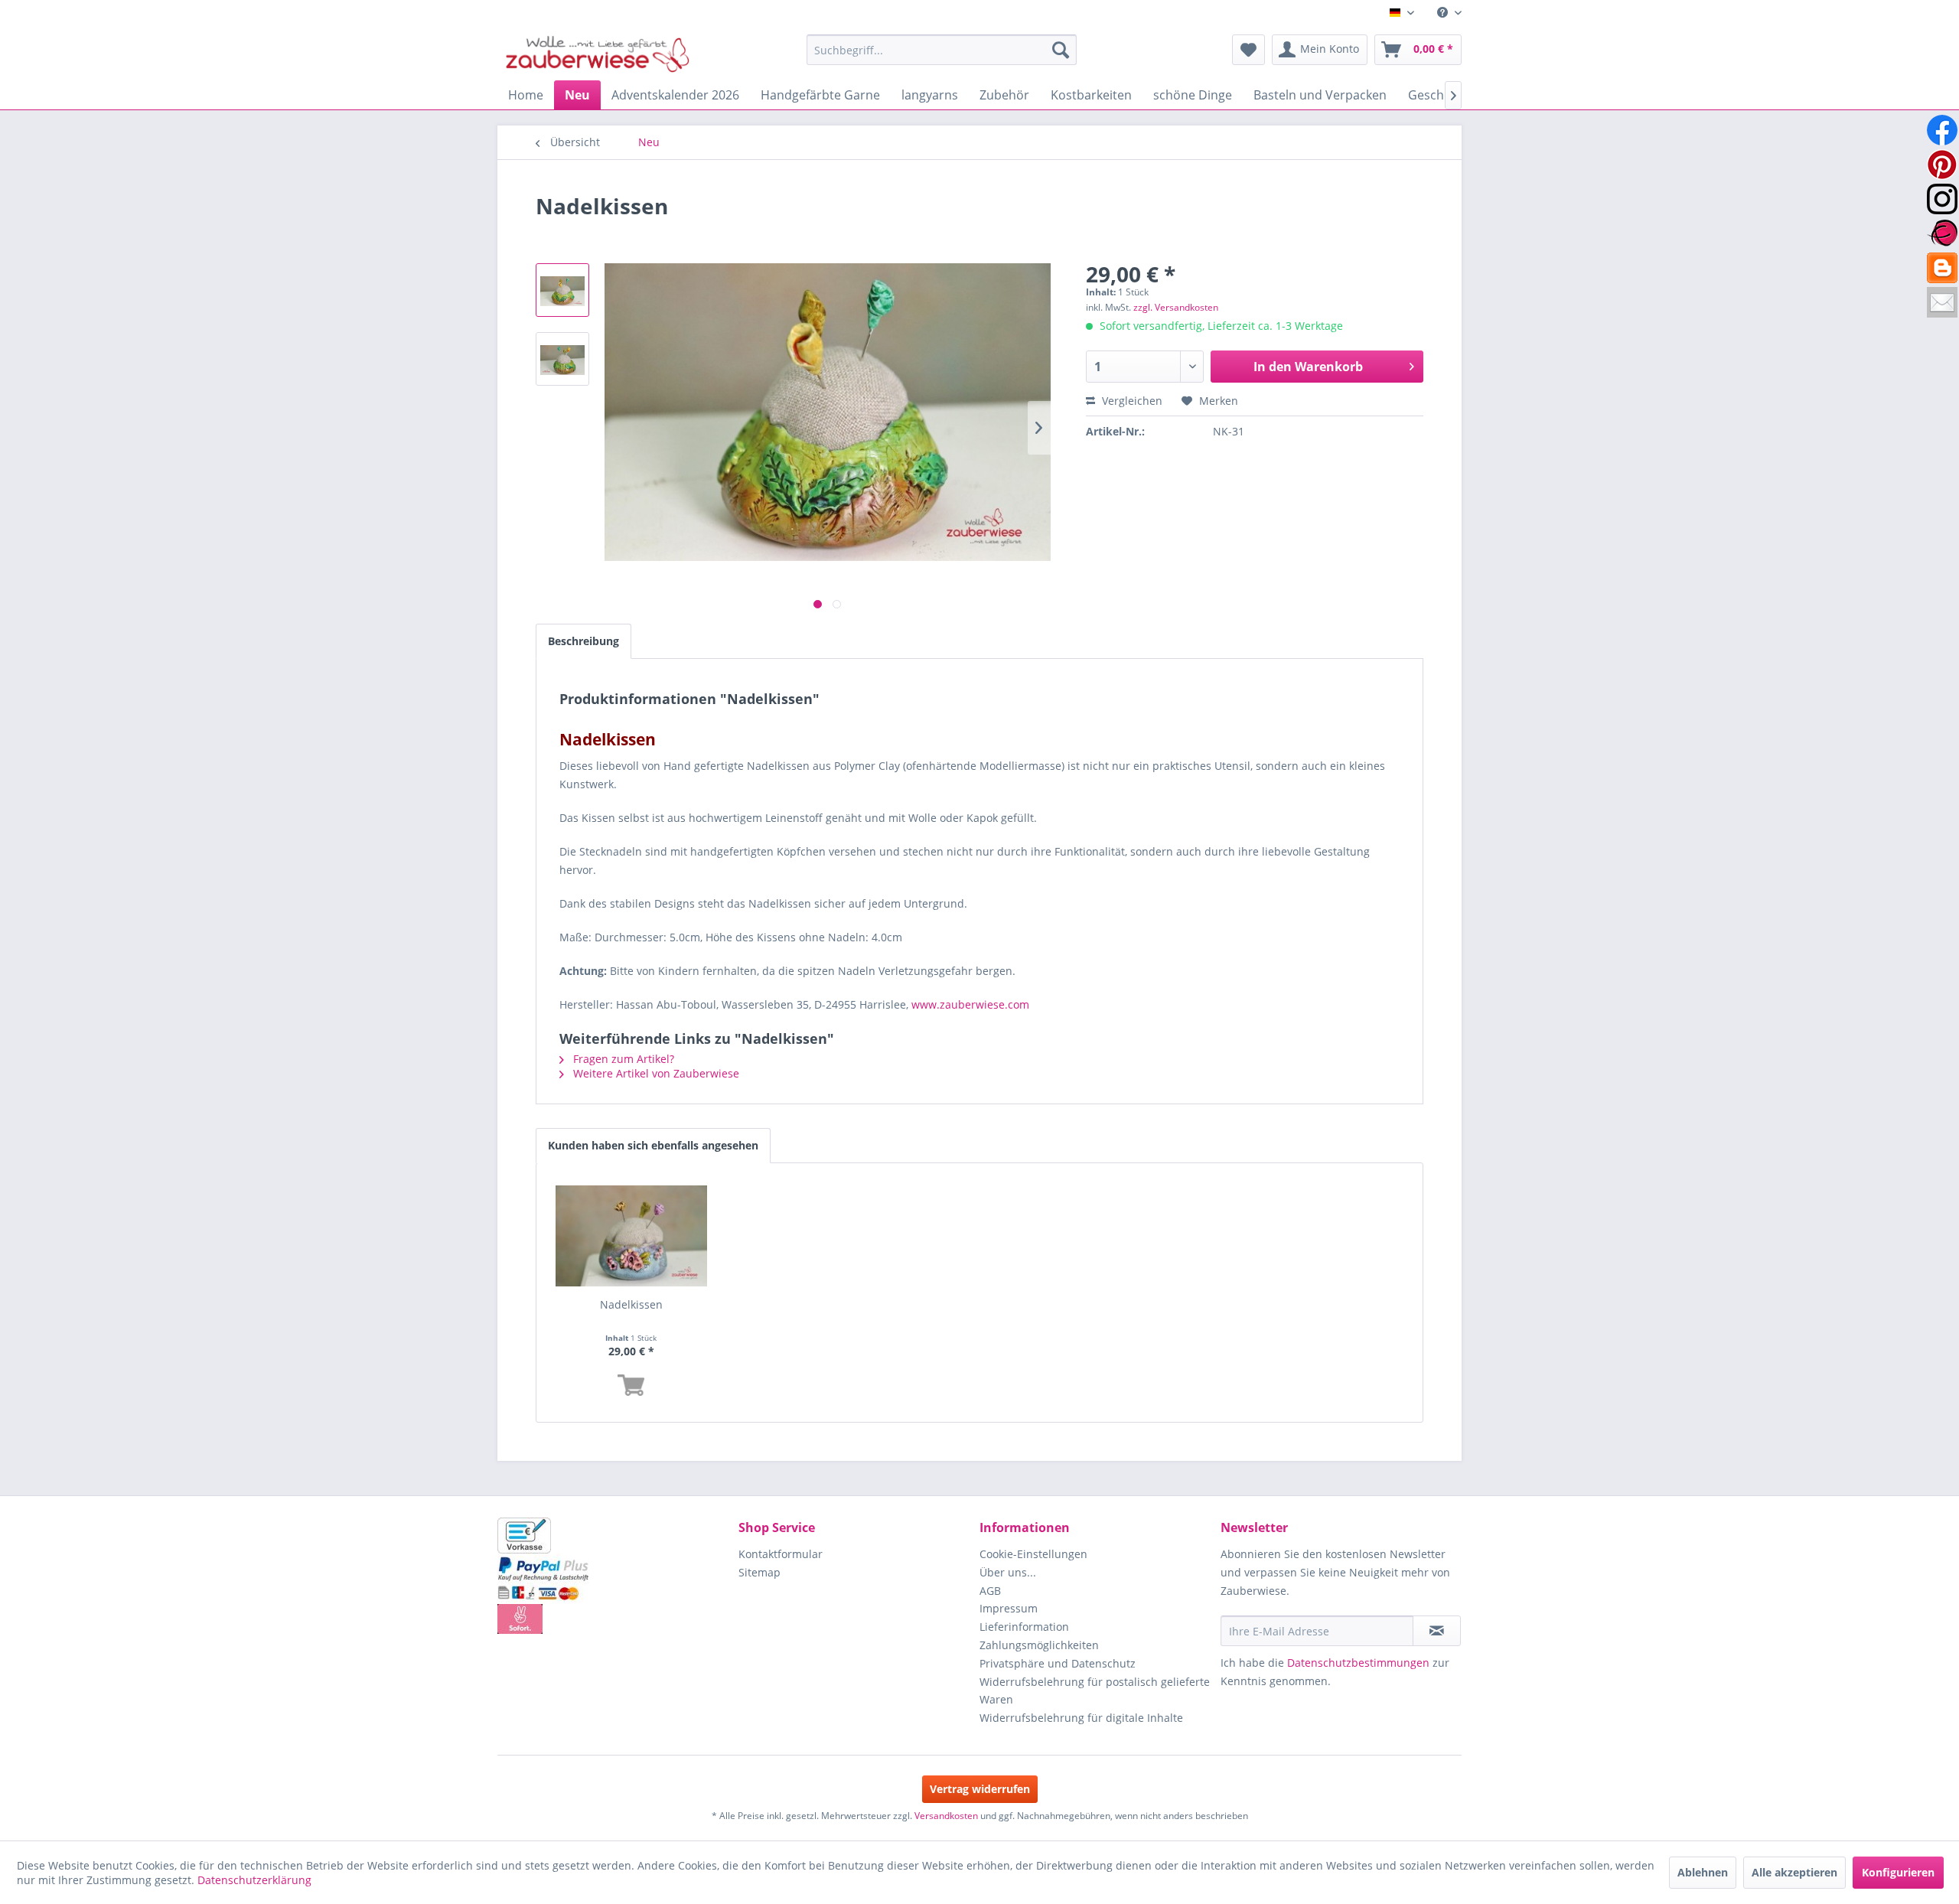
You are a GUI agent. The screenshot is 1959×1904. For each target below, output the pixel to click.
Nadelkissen (631, 1304)
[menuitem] (1444, 13)
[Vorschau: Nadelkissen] (562, 290)
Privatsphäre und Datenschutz (1058, 1663)
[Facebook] (1942, 130)
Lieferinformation (1024, 1627)
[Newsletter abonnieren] (1437, 1631)
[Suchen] (1061, 50)
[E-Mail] (1942, 302)
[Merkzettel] (1248, 50)
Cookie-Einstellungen (1033, 1554)
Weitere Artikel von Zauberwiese (655, 1073)
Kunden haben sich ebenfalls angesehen (653, 1145)
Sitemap (759, 1572)
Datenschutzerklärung (254, 1880)
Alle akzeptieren (1794, 1872)
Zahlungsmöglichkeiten (1039, 1645)
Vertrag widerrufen (980, 1789)
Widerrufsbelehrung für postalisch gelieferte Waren (1095, 1691)
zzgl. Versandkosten (1176, 307)
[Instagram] (1942, 199)
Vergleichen (1131, 401)
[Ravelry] (1942, 233)
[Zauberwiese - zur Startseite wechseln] (598, 54)
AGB (990, 1591)
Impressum (1009, 1608)
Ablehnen (1703, 1872)
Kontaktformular (781, 1554)
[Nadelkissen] (631, 1236)
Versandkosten (946, 1816)
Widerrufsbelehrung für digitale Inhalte (1081, 1718)
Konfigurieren (1898, 1872)
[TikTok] (1942, 268)
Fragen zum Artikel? (622, 1059)
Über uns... (1008, 1572)
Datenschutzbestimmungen (1358, 1663)
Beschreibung (583, 641)
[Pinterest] (1942, 165)
